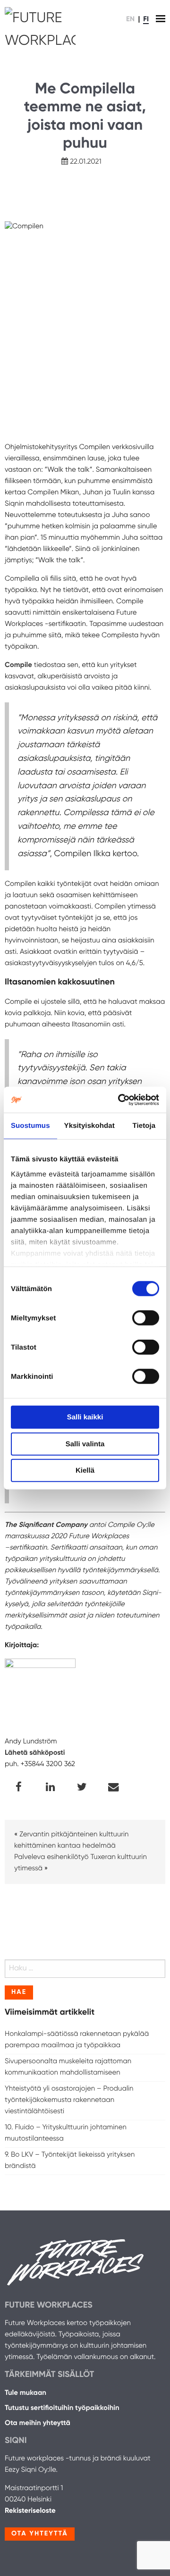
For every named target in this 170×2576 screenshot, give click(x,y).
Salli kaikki (85, 1417)
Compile (18, 665)
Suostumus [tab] (30, 1126)
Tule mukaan (25, 2393)
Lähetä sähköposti (35, 1753)
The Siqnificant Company (46, 1525)
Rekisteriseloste (30, 2511)
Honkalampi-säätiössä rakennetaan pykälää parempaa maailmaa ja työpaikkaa (77, 2040)
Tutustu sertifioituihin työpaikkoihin (62, 2408)
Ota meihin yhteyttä (38, 2423)
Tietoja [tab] (144, 1126)
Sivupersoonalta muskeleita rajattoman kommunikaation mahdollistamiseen (68, 2067)
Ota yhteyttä (40, 2534)
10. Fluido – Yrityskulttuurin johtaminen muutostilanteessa (66, 2133)
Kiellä (85, 1471)
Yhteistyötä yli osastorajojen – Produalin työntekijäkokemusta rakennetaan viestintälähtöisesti (69, 2100)
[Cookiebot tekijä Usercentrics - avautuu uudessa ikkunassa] (120, 1100)
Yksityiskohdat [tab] (89, 1126)
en (130, 20)
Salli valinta (85, 1444)
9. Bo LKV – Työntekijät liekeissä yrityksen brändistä (70, 2161)
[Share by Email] (114, 1788)
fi (146, 20)
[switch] (146, 1318)
